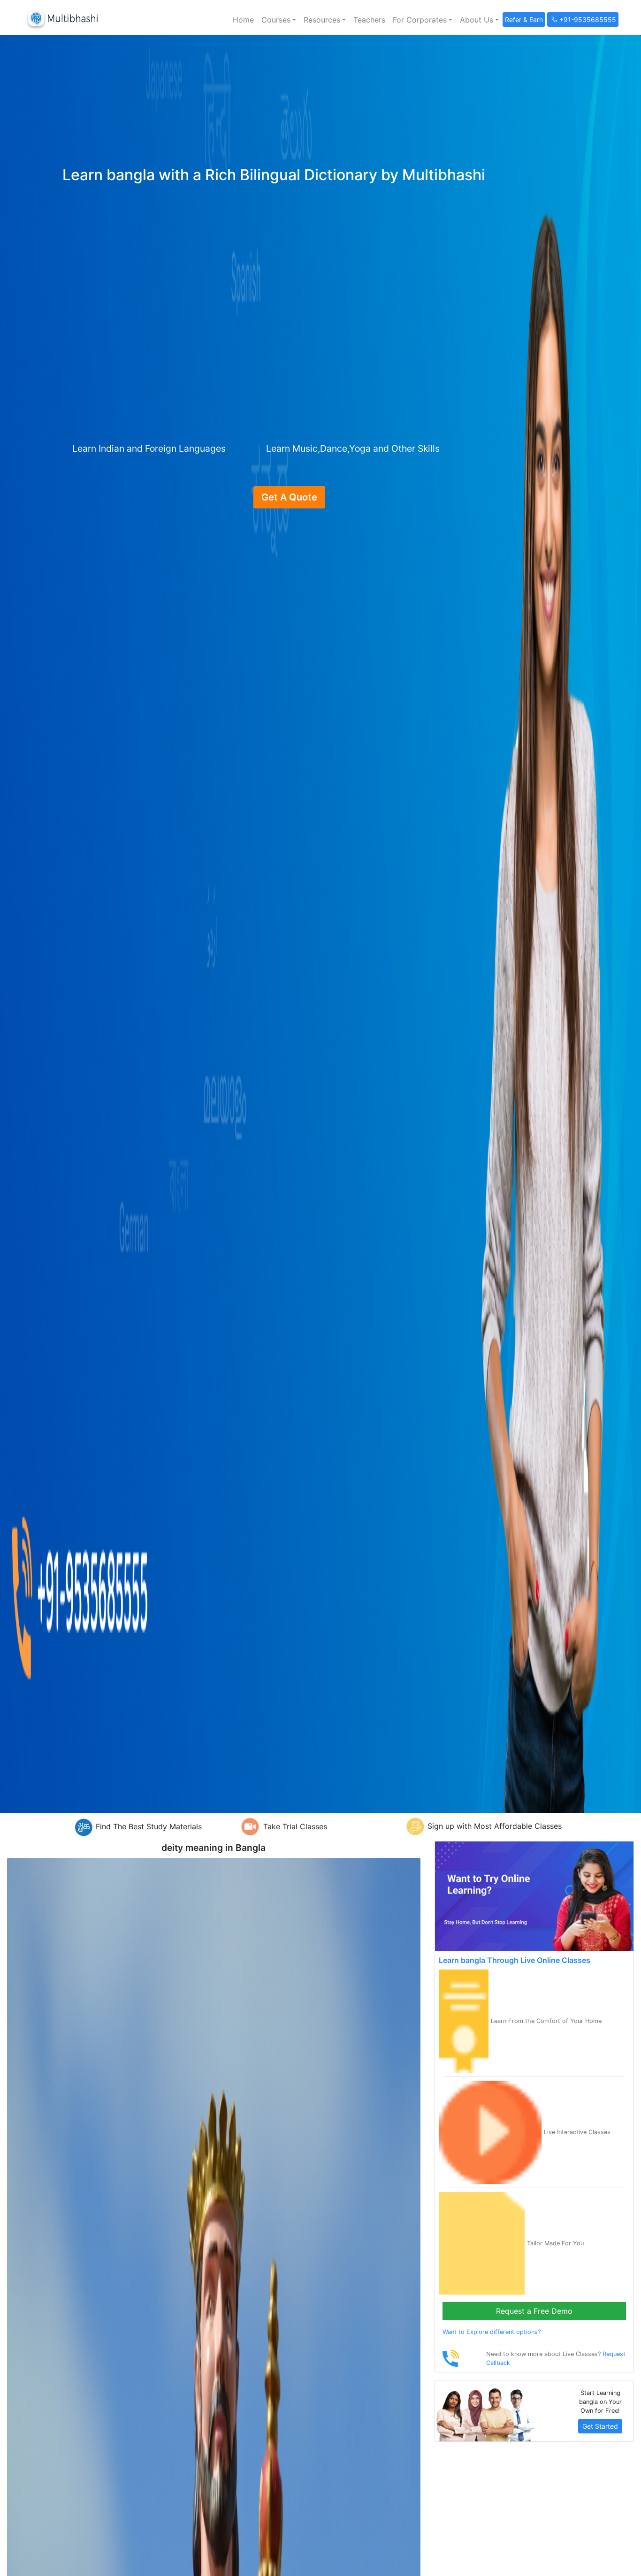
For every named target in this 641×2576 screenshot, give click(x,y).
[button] (279, 20)
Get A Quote (289, 497)
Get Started (600, 2426)
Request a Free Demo (534, 2311)
